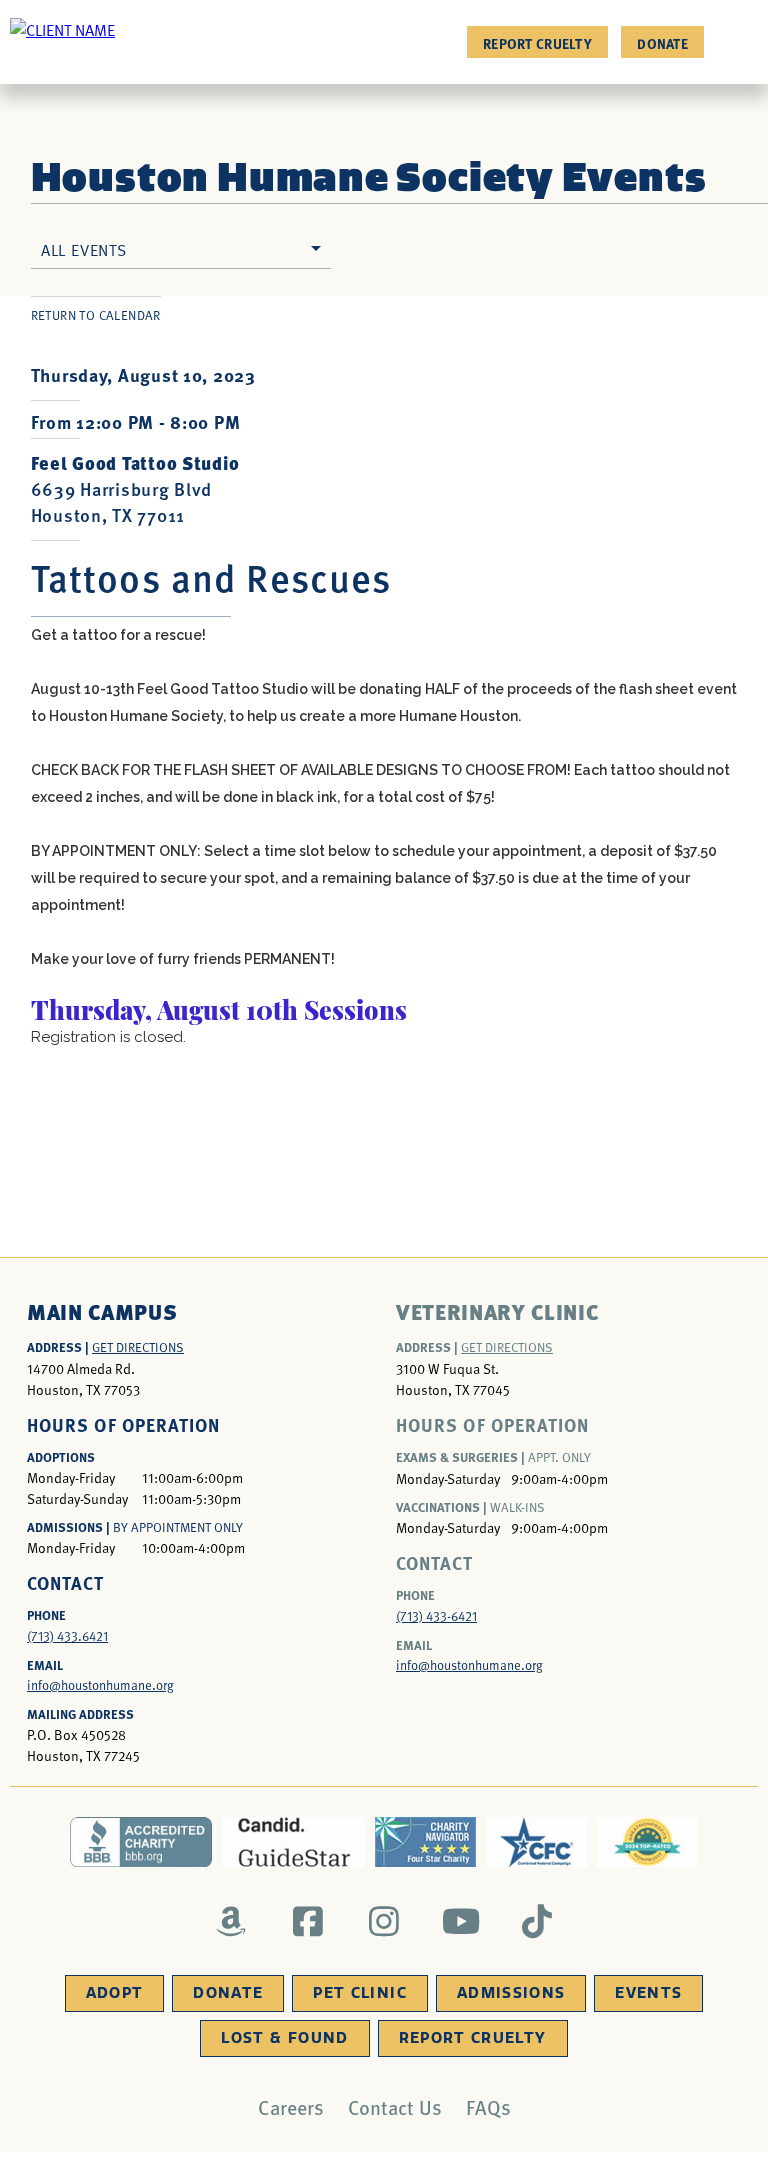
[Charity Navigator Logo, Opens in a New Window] (425, 1842)
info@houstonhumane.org (100, 1685)
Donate (662, 43)
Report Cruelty (537, 43)
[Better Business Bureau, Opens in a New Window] (141, 1842)
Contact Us (395, 2107)
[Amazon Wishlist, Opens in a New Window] (231, 1921)
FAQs (488, 2107)
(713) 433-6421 (436, 1616)
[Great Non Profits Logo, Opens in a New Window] (647, 1842)
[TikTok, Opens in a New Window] (537, 1921)
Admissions (511, 1993)
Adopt (115, 1993)
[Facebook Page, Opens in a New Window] (307, 1921)
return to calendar (96, 315)
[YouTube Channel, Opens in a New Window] (460, 1921)
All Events (84, 249)
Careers (291, 2107)
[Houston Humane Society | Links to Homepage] (62, 29)
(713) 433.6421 (67, 1636)
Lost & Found (284, 2038)
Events (648, 1993)
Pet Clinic (360, 1993)
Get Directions (138, 1347)
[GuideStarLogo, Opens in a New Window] (293, 1842)
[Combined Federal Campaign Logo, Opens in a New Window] (536, 1842)
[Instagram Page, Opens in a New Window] (384, 1921)
